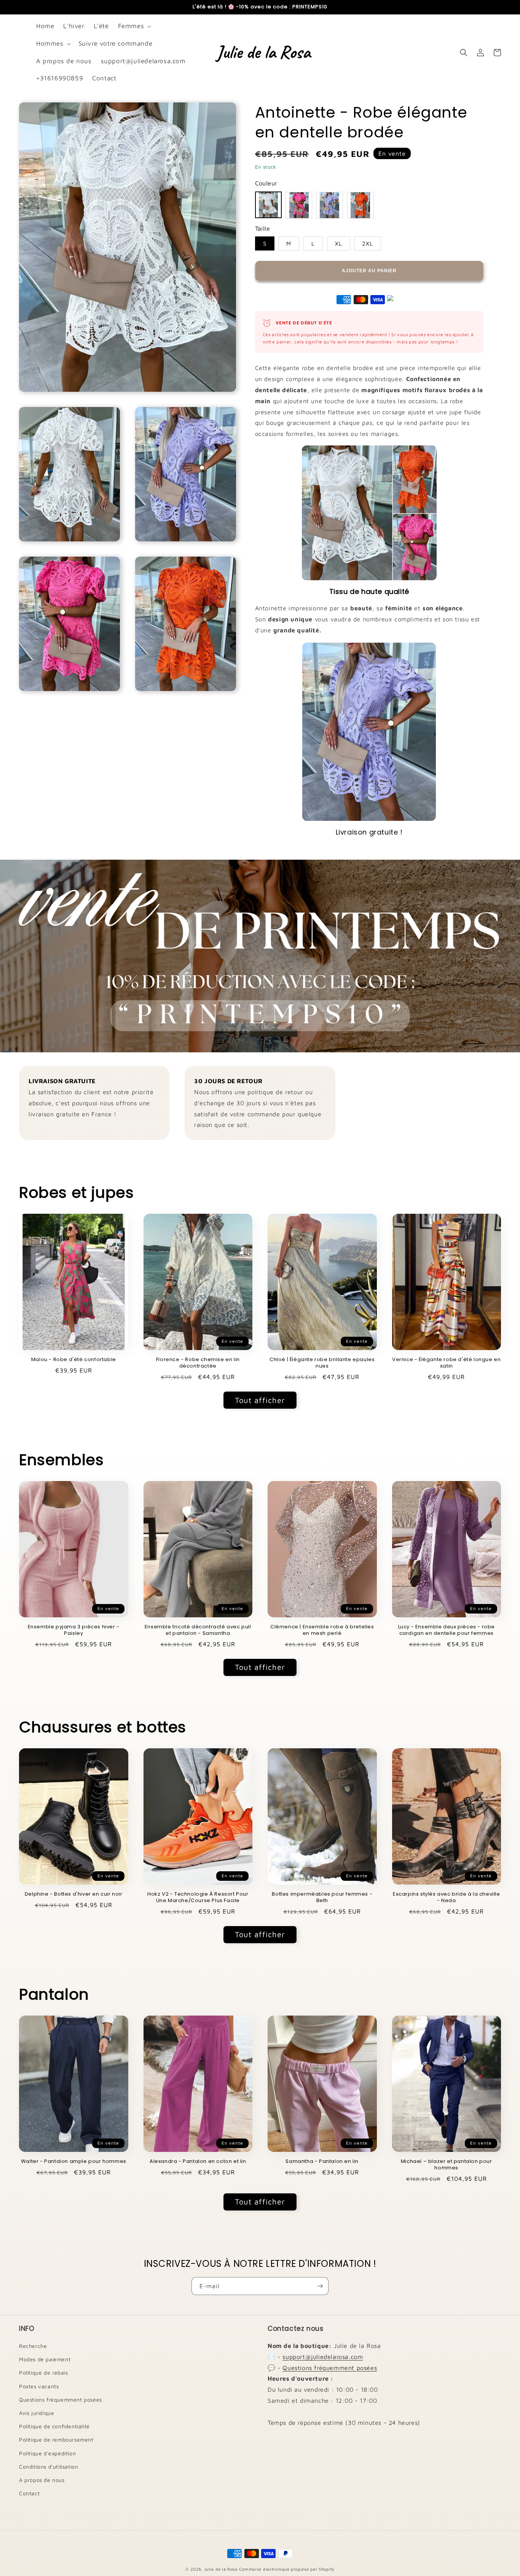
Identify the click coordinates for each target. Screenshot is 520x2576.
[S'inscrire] (320, 2286)
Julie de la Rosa (221, 2569)
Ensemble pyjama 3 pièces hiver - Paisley (74, 1630)
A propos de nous (42, 2480)
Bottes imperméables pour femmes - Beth (322, 1898)
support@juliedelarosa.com (323, 2357)
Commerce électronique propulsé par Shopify (287, 2569)
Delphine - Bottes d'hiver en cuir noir (74, 1894)
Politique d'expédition (47, 2453)
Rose (299, 205)
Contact (29, 2493)
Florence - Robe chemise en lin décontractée (198, 1363)
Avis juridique (37, 2413)
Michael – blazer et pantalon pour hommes (447, 2165)
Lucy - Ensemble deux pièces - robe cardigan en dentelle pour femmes (447, 1630)
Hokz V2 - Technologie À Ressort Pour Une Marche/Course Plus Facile (198, 1898)
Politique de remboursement (56, 2440)
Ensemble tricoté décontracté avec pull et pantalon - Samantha (198, 1630)
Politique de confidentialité (54, 2426)
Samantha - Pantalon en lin (322, 2162)
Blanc (268, 205)
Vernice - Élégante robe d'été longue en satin (446, 1363)
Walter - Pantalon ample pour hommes (74, 2162)
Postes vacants (39, 2386)
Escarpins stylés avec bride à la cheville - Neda (447, 1898)
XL (339, 243)
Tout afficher (260, 1400)
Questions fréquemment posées (61, 2400)
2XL (368, 243)
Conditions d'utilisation (49, 2467)
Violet (330, 205)
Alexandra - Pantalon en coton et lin (198, 2162)
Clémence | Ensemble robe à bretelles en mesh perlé (322, 1630)
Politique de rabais (43, 2373)
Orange (360, 205)
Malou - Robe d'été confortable (74, 1360)
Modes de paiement (45, 2359)
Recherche (33, 2346)
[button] (134, 26)
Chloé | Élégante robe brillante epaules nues (322, 1363)
